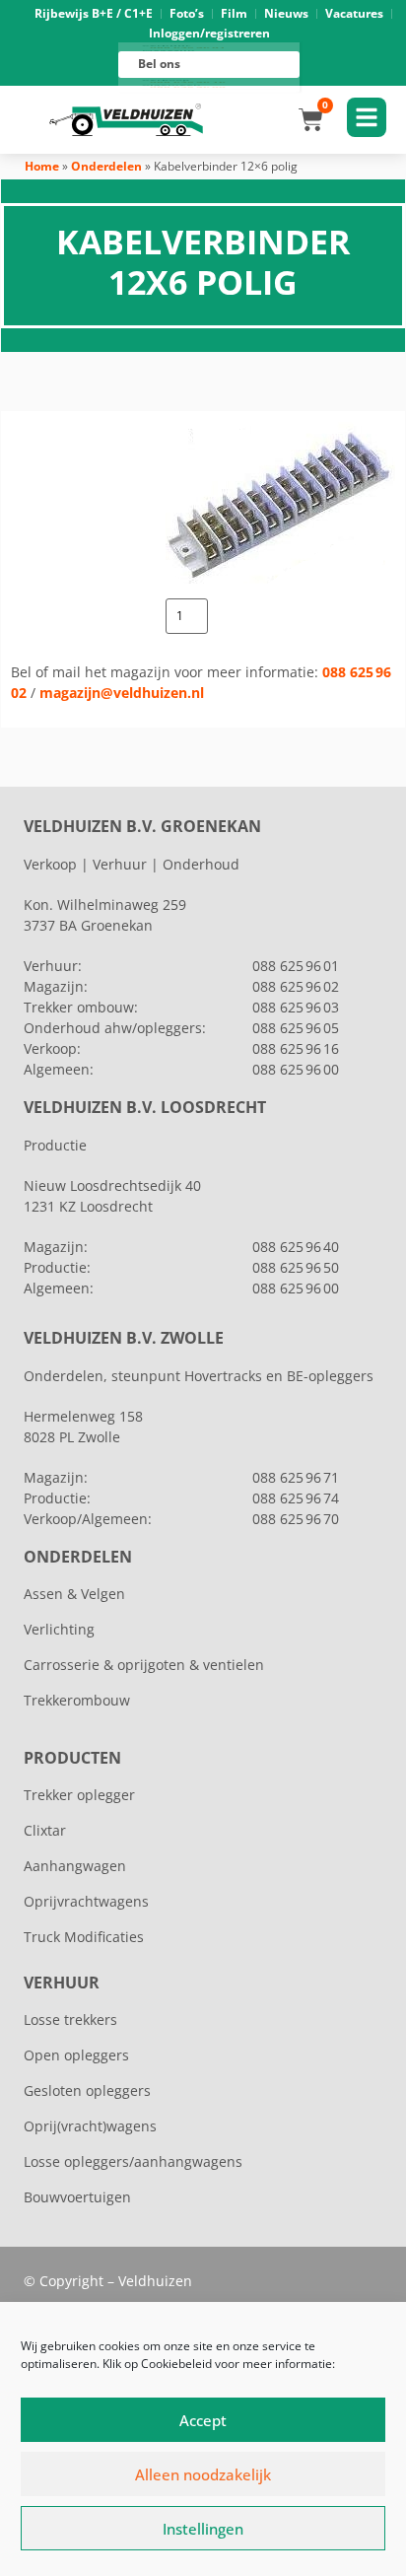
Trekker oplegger (79, 1795)
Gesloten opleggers (87, 2090)
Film (234, 13)
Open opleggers (76, 2055)
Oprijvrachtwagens (86, 1901)
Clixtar (45, 1830)
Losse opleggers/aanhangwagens (133, 2161)
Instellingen (203, 2529)
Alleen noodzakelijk (203, 2474)
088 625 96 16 (296, 1048)
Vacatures (354, 13)
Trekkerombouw (77, 1700)
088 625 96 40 (296, 1247)
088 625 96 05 (296, 1028)
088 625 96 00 (296, 1069)
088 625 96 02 (296, 986)
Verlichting (59, 1629)
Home (42, 166)
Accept (203, 2420)
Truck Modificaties (84, 1937)
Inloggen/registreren (209, 33)
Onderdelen (106, 166)
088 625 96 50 (296, 1267)
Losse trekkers (70, 2019)
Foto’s (187, 13)
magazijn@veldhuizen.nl (122, 693)
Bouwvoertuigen (77, 2197)
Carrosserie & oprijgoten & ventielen (144, 1665)
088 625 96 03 (296, 1007)
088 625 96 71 (296, 1477)
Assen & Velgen (74, 1594)
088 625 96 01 (296, 966)
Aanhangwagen (75, 1866)
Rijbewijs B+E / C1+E (94, 13)
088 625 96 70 (296, 1519)
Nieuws (286, 13)
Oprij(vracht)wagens (90, 2126)
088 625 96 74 (296, 1498)
